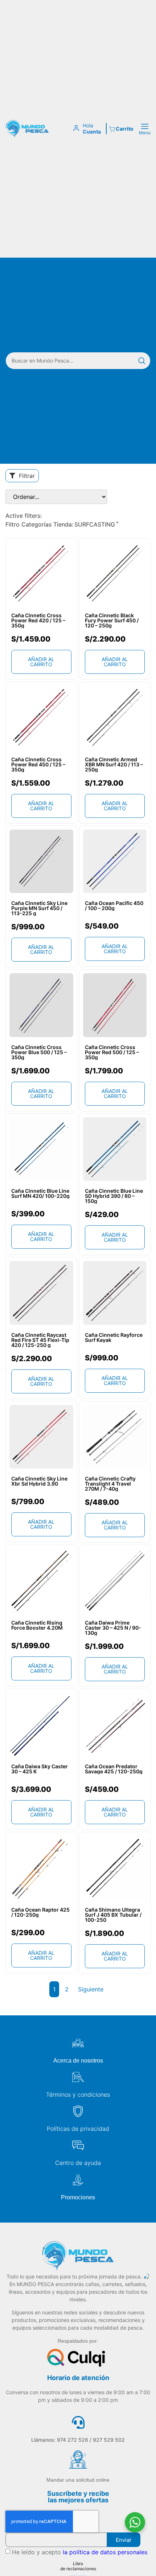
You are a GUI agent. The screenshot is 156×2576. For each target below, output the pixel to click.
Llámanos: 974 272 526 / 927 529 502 (78, 2440)
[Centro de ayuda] (78, 2145)
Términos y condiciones (78, 2094)
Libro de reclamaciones (78, 2566)
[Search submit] (142, 361)
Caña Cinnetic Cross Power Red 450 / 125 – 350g (38, 765)
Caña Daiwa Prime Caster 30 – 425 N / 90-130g (113, 1628)
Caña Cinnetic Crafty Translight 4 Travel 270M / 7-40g (110, 1484)
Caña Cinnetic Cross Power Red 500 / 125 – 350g (112, 1052)
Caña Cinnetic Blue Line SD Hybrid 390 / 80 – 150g (114, 1196)
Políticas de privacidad (78, 2129)
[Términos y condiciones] (78, 2077)
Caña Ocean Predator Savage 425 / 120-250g (114, 1769)
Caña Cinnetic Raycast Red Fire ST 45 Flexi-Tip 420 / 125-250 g (40, 1340)
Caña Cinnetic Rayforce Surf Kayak (114, 1338)
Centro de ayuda (78, 2163)
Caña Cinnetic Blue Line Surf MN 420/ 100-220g (40, 1193)
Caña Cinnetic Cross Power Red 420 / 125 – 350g (38, 621)
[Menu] (145, 126)
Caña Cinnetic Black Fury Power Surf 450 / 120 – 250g (112, 621)
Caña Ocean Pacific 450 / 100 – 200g (114, 906)
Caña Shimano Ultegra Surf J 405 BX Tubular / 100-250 (113, 1915)
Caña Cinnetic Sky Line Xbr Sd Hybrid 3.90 (39, 1481)
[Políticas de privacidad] (78, 2111)
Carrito (125, 129)
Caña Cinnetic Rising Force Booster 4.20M (37, 1625)
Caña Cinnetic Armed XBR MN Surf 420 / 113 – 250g (114, 765)
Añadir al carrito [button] (41, 662)
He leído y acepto (80, 2552)
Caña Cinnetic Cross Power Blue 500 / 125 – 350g (39, 1052)
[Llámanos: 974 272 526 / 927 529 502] (78, 2422)
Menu (145, 133)
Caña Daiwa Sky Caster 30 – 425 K (40, 1769)
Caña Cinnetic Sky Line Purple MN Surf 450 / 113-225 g (39, 908)
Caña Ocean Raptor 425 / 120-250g (40, 1912)
